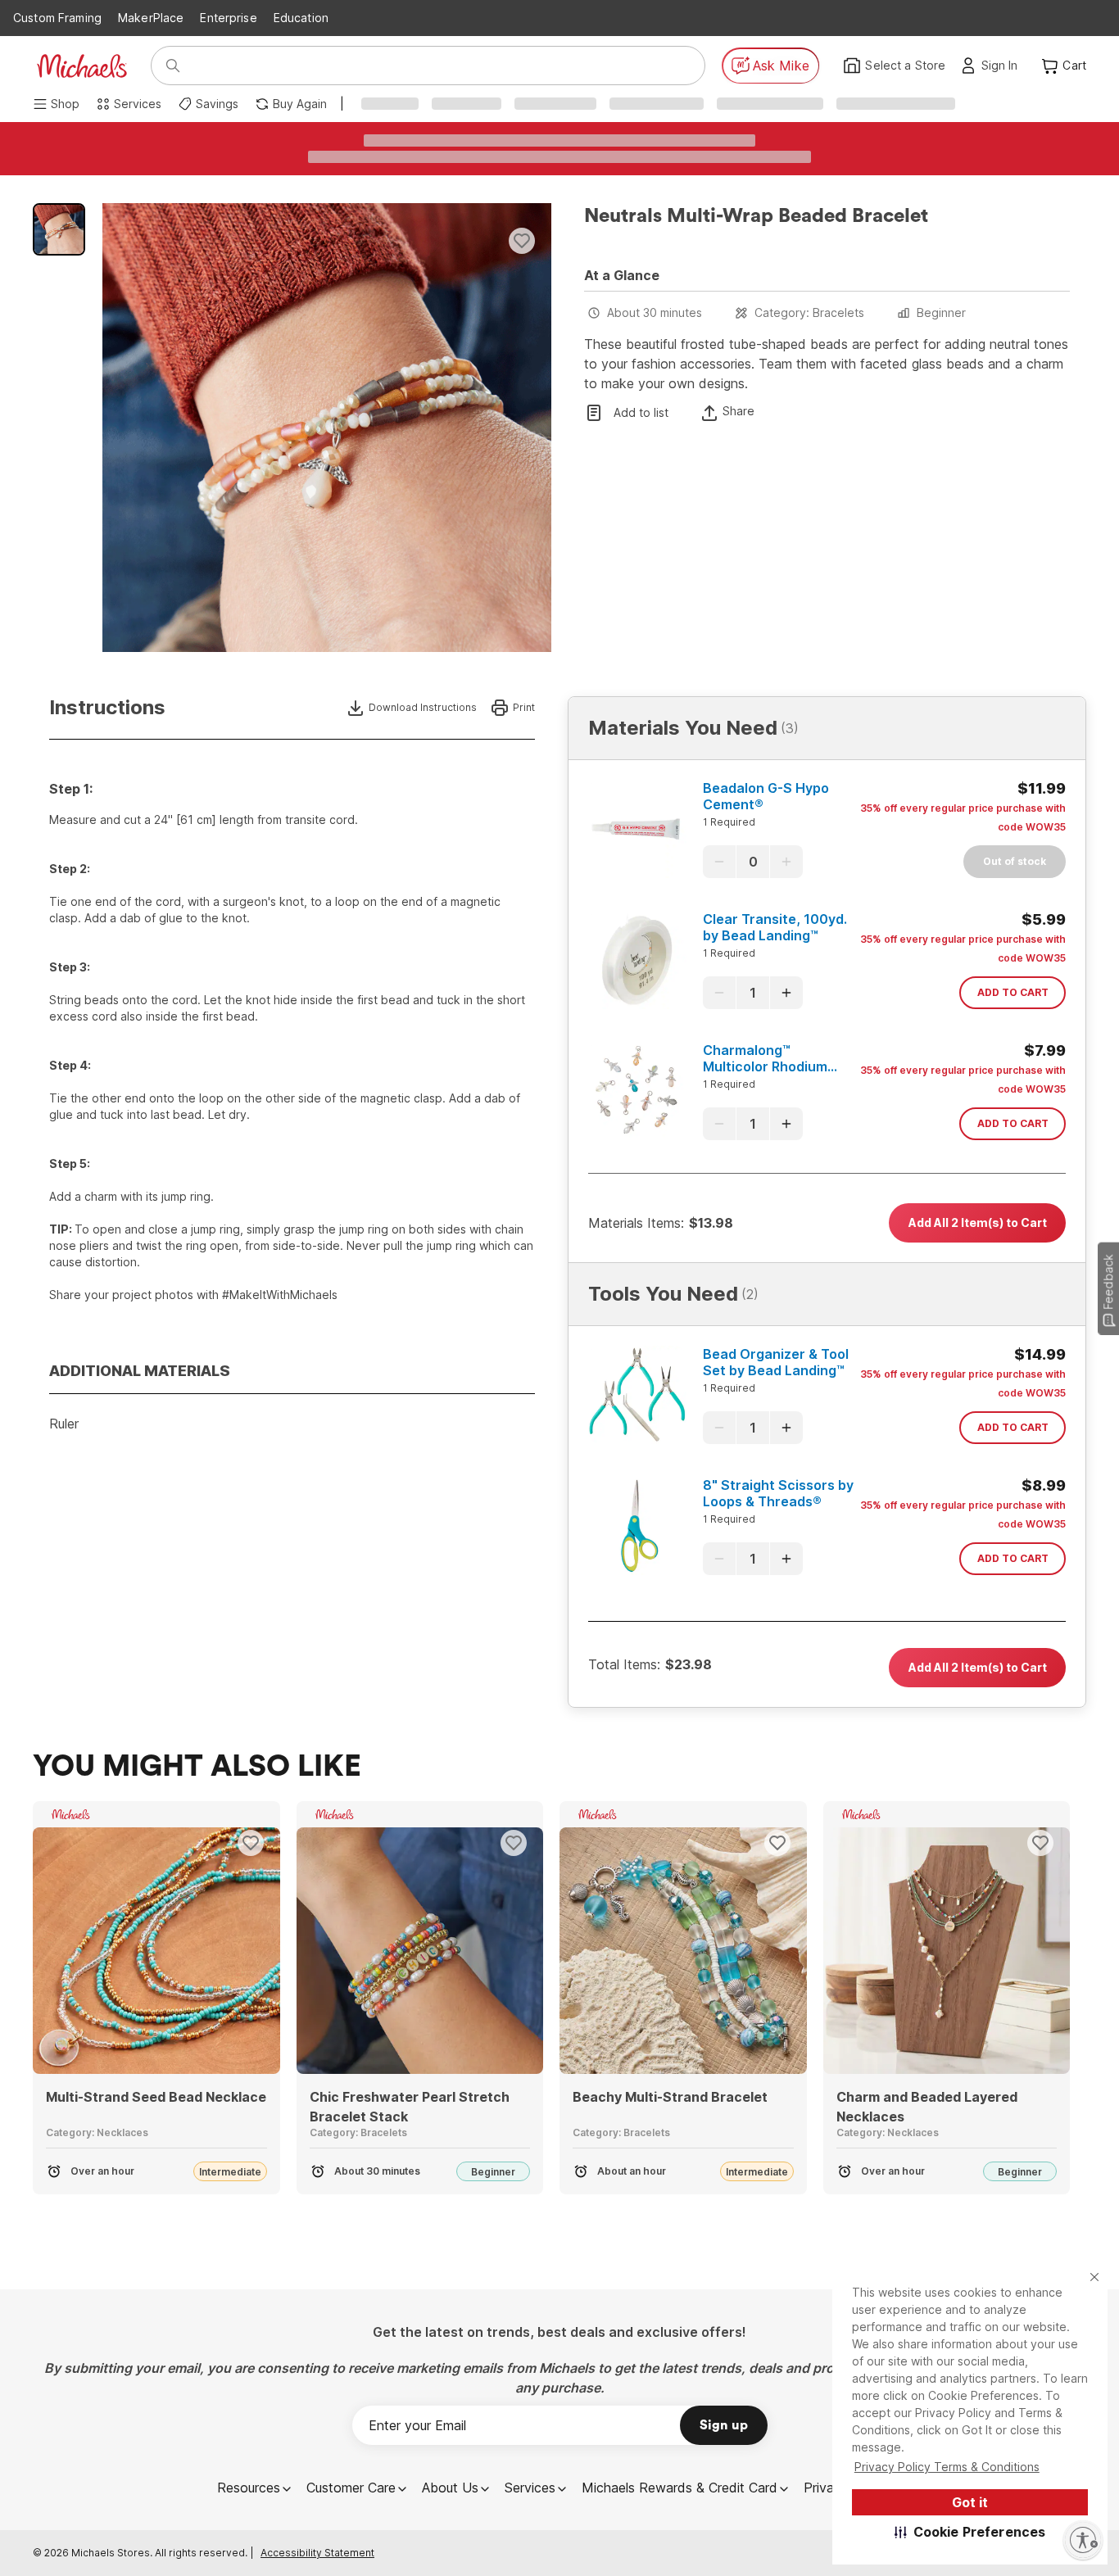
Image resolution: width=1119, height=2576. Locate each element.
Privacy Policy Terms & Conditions (947, 2467)
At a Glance (622, 275)
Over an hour (102, 2171)
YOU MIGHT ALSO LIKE (197, 1767)
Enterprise (228, 18)
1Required (729, 822)
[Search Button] (173, 66)
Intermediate (230, 2172)
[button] (970, 2532)
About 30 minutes (655, 312)
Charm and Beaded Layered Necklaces (927, 2107)
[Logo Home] (82, 66)
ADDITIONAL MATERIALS (140, 1371)
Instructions (107, 708)
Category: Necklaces (97, 2132)
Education (301, 18)
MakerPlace (151, 18)
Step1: (71, 789)
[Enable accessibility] (1083, 2540)
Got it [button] (970, 2502)
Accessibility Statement (317, 2553)
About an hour (632, 2171)
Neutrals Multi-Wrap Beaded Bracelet (756, 216)
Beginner (941, 312)
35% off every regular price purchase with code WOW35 (963, 817)
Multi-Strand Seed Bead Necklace (156, 2097)
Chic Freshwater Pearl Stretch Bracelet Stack (410, 2107)
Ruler (64, 1424)
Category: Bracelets (809, 312)
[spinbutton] (753, 862)
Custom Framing (57, 18)
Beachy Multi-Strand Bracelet (670, 2097)
